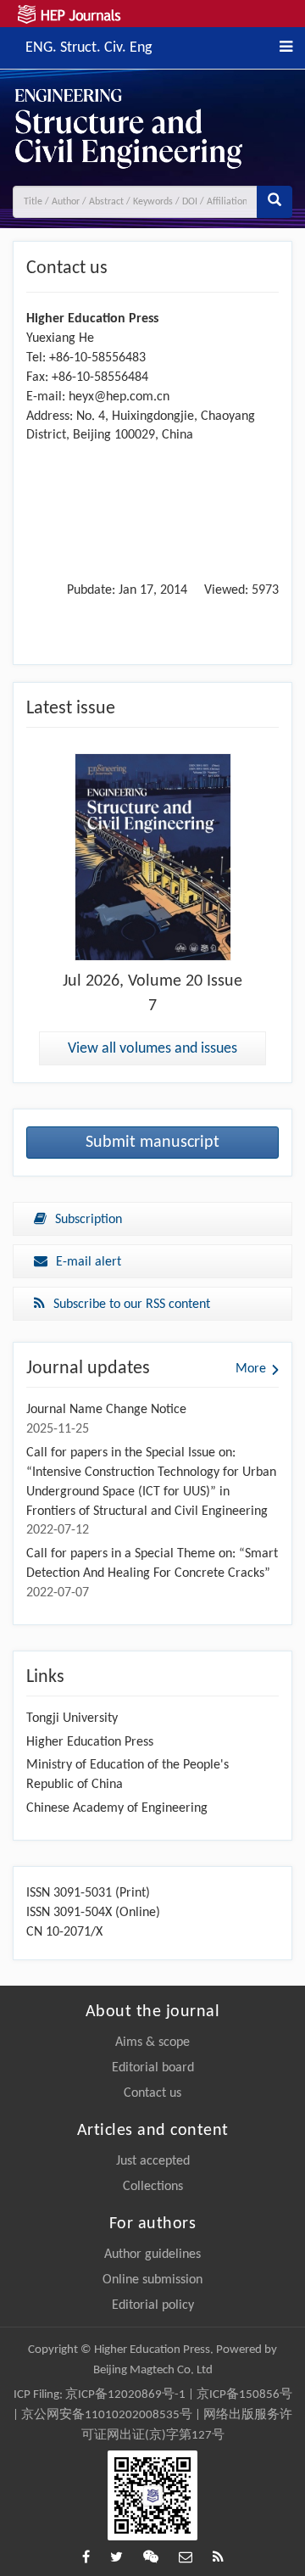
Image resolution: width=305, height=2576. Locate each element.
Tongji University (72, 1718)
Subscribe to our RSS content (132, 1305)
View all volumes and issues (152, 1049)
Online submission (152, 2280)
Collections (153, 2187)
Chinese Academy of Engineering (117, 1808)
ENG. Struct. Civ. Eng (89, 46)
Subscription (89, 1220)
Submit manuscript (152, 1143)
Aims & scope (152, 2042)
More (251, 1369)
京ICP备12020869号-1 (125, 2395)
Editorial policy (153, 2305)
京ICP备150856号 (244, 2395)
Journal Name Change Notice (106, 1410)
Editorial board (153, 2068)
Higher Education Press (90, 1742)
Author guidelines (152, 2255)
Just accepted (153, 2161)
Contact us (152, 2093)
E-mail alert (89, 1262)
